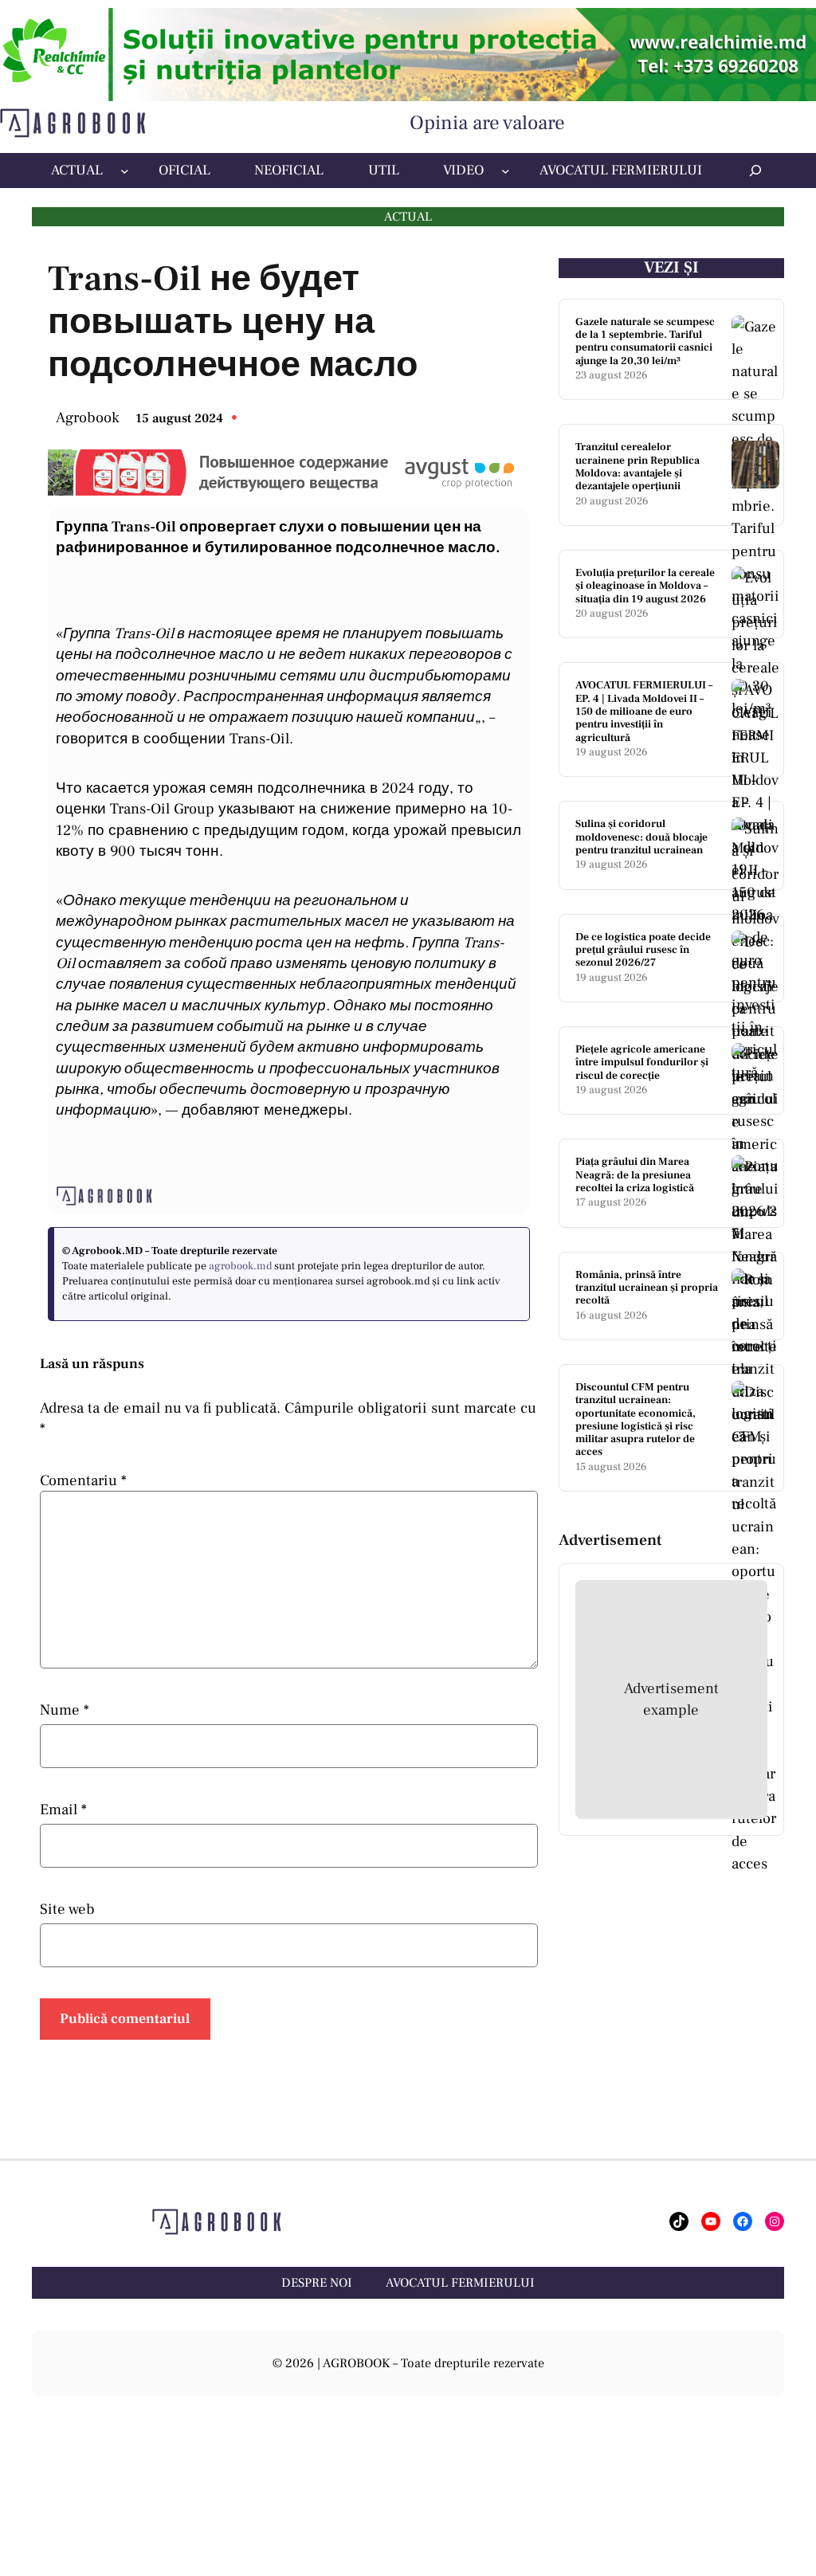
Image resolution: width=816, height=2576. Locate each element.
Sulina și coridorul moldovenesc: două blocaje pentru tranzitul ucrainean (641, 837)
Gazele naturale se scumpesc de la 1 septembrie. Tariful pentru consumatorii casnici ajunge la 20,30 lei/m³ (645, 341)
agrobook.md (240, 1266)
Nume (64, 1710)
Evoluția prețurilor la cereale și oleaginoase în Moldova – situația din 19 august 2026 (645, 586)
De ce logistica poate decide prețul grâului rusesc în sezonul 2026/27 (643, 950)
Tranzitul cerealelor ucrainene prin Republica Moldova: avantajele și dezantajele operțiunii (637, 467)
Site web (67, 1909)
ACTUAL (408, 217)
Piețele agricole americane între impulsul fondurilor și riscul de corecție (642, 1063)
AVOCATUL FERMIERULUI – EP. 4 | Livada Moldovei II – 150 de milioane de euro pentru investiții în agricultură (644, 712)
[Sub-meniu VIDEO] (506, 171)
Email (63, 1809)
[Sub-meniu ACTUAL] (125, 171)
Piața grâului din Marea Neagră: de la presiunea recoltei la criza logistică (635, 1175)
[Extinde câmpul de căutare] (756, 170)
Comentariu (83, 1480)
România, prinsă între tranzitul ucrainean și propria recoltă (647, 1288)
